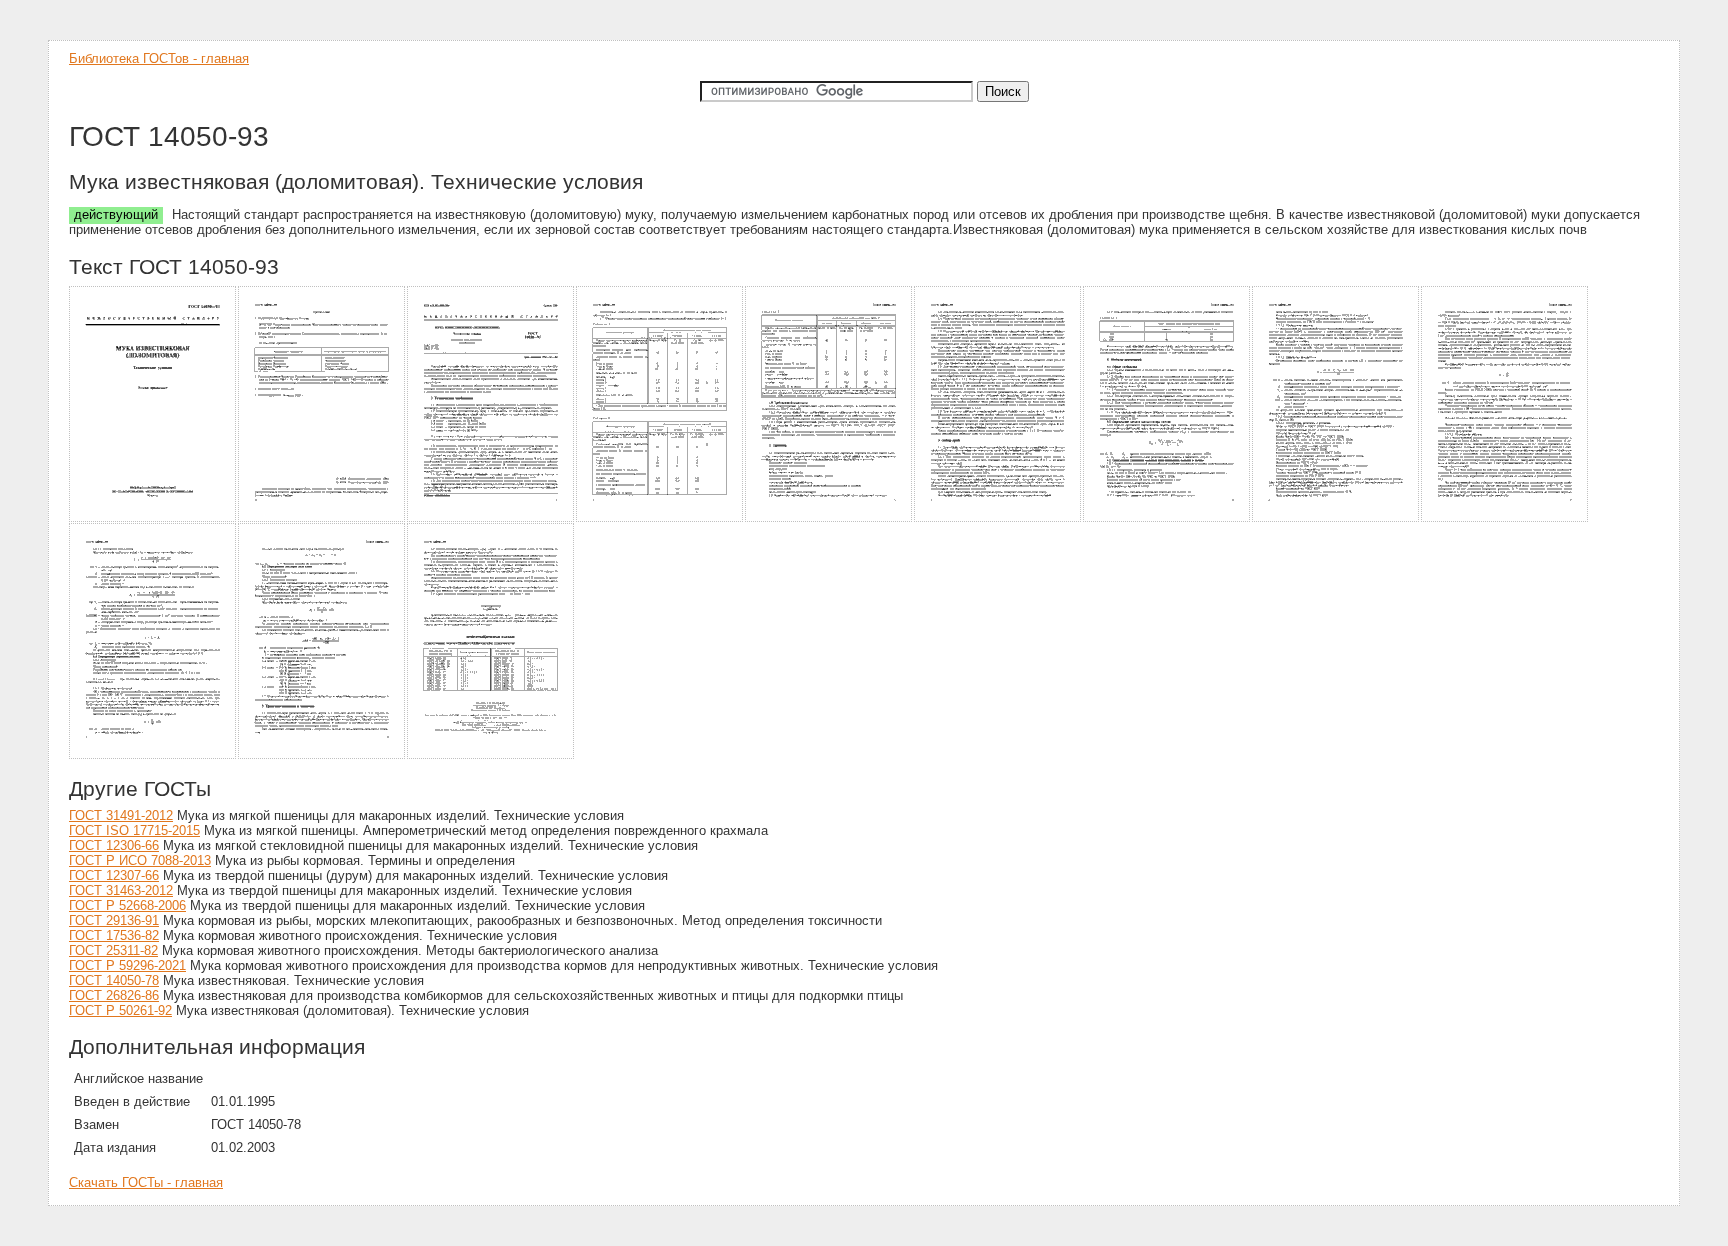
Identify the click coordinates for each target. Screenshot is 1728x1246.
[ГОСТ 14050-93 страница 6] (998, 518)
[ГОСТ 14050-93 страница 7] (1167, 518)
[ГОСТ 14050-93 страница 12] (491, 755)
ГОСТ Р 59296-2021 (127, 965)
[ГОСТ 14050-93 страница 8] (1336, 518)
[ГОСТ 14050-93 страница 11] (322, 755)
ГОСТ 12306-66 (114, 845)
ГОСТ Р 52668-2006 (127, 905)
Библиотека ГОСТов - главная (159, 58)
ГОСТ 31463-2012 (121, 890)
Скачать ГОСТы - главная (146, 1182)
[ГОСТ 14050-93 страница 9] (1505, 518)
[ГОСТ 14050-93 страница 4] (660, 518)
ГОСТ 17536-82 (114, 935)
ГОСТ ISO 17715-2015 (134, 830)
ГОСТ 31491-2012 (121, 815)
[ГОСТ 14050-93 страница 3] (491, 518)
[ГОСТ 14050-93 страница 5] (829, 518)
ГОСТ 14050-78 (114, 980)
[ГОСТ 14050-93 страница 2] (322, 518)
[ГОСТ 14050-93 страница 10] (153, 755)
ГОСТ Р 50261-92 (120, 1010)
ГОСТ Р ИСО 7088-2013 (140, 860)
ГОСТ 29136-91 (114, 920)
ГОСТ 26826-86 (114, 995)
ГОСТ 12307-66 (114, 875)
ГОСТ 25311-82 (113, 950)
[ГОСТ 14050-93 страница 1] (153, 518)
